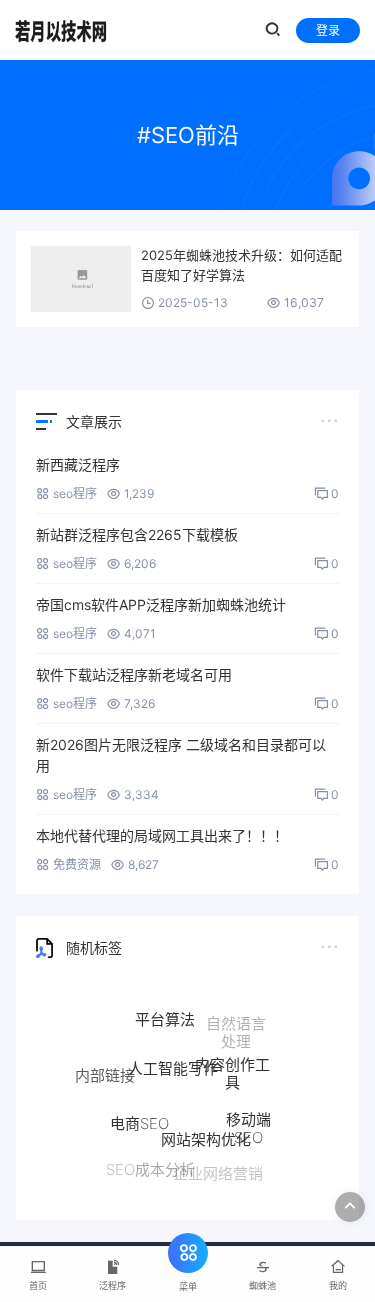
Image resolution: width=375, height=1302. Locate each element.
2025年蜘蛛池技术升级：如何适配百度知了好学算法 (241, 265)
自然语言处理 (236, 1031)
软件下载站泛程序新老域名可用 (134, 674)
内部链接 (105, 1073)
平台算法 (165, 1016)
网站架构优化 (206, 1135)
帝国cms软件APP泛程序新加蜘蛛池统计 (161, 604)
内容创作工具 (232, 1069)
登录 (328, 30)
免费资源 (77, 864)
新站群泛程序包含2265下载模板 (137, 534)
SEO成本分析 (150, 1168)
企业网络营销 (218, 1172)
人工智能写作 (173, 1062)
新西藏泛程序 (78, 464)
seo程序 (75, 493)
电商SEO (139, 1118)
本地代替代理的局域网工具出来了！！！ (162, 835)
